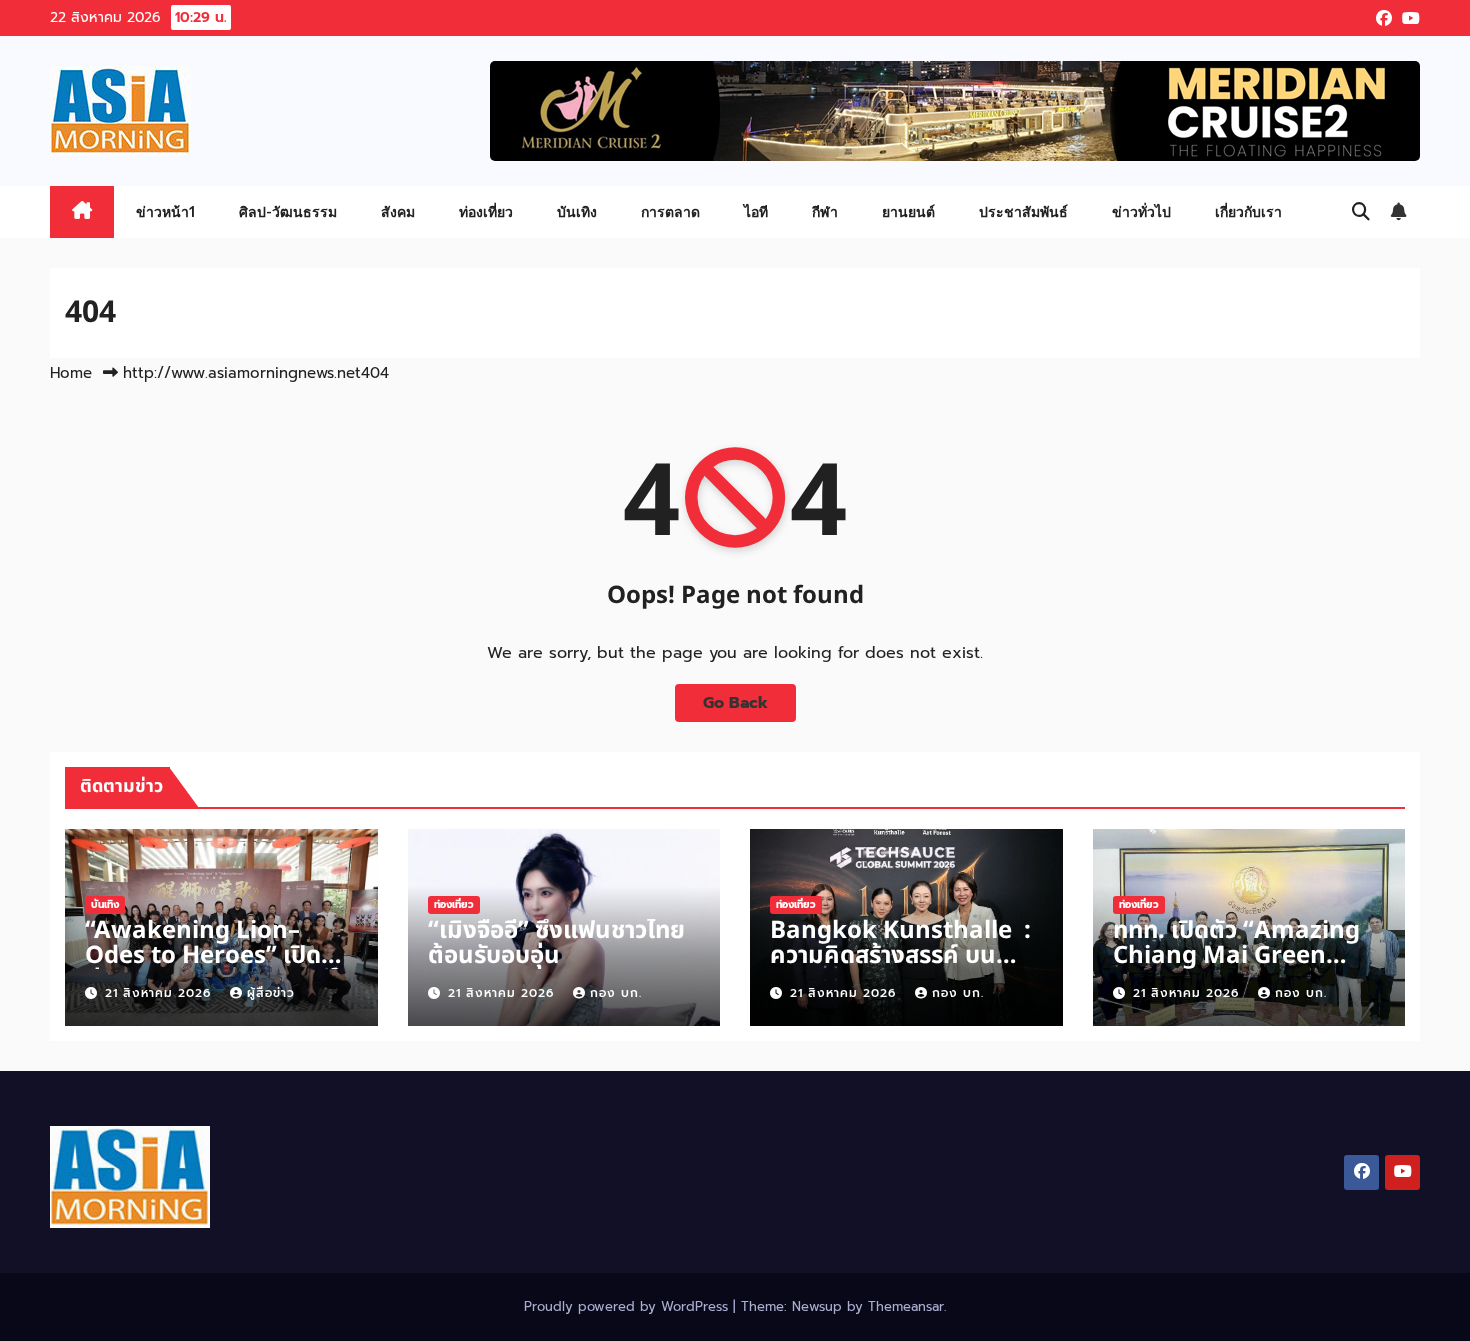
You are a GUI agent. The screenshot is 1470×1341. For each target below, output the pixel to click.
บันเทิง (577, 211)
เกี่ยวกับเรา (1248, 211)
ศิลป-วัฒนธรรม (288, 211)
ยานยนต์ (908, 211)
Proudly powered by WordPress (628, 1306)
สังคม (398, 211)
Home (71, 373)
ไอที (756, 211)
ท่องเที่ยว (486, 211)
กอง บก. (616, 993)
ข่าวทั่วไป (1141, 211)
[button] (1361, 212)
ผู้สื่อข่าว (271, 993)
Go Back (735, 703)
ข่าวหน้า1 (165, 211)
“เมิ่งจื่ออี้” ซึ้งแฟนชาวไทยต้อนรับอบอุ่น (556, 943)
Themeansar (906, 1306)
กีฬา (825, 211)
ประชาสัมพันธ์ (1023, 211)
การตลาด (670, 211)
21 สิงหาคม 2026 (160, 993)
